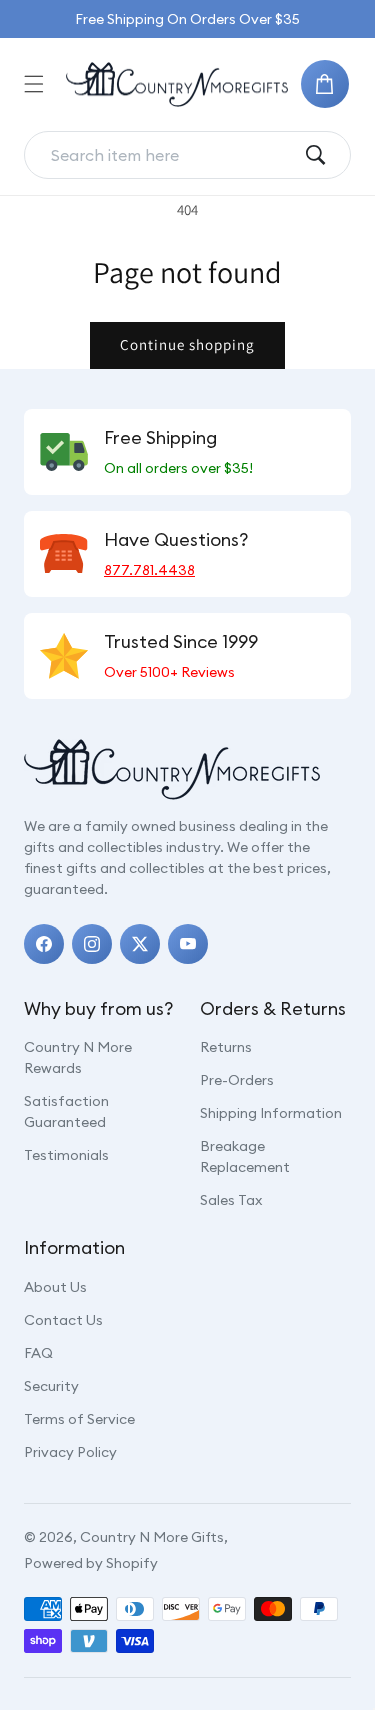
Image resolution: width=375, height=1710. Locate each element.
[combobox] (171, 155)
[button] (34, 84)
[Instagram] (92, 944)
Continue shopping (187, 344)
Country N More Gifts (152, 1537)
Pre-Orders (237, 1080)
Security (51, 1386)
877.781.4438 (149, 570)
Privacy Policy (70, 1452)
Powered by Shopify (91, 1563)
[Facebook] (44, 944)
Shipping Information (271, 1113)
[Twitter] (140, 944)
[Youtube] (188, 944)
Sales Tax (231, 1200)
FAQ (38, 1353)
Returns (226, 1047)
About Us (55, 1287)
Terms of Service (79, 1419)
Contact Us (63, 1320)
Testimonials (66, 1155)
